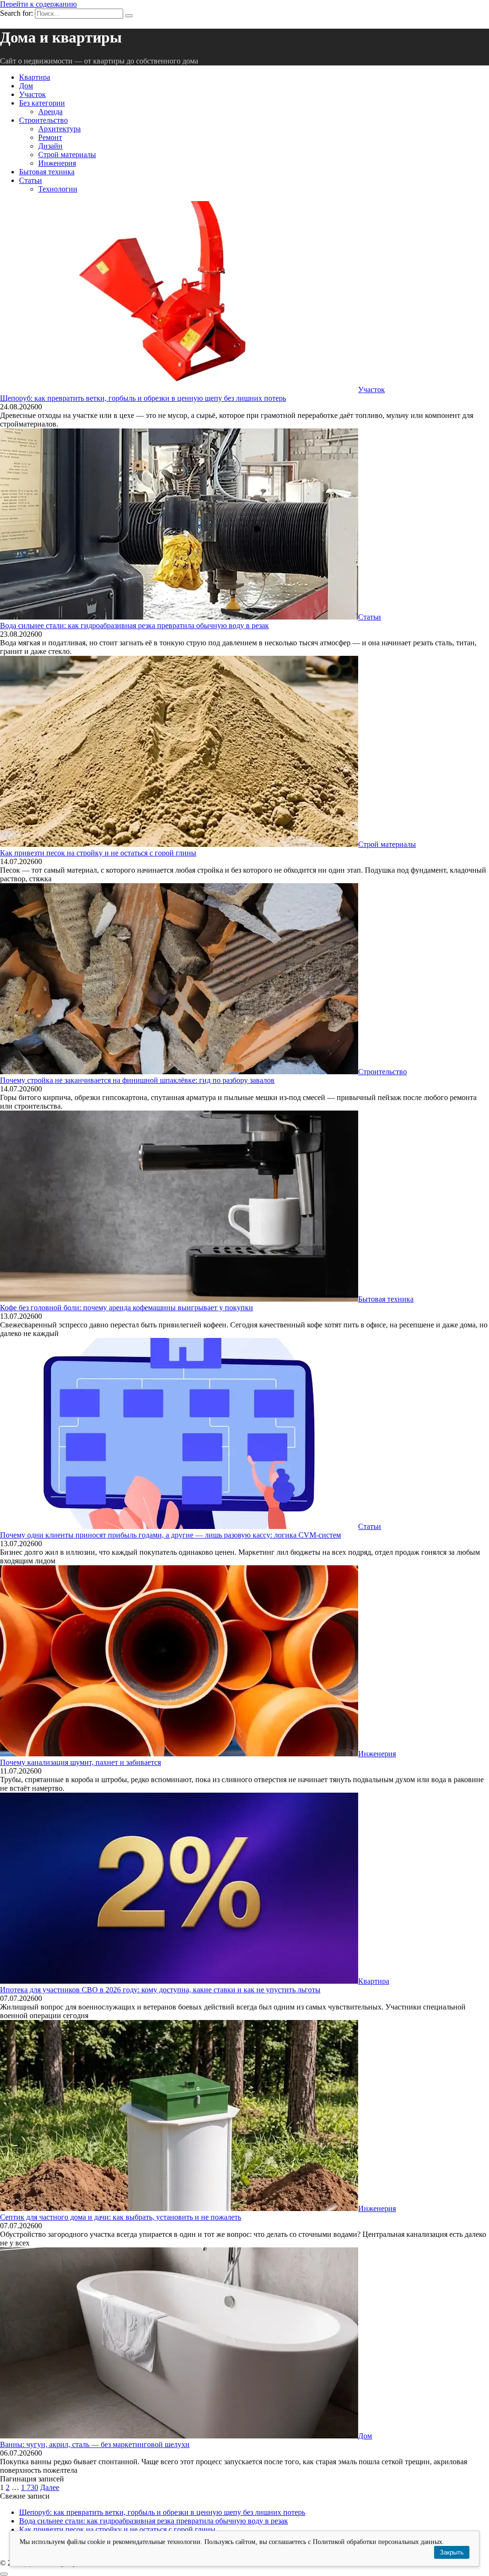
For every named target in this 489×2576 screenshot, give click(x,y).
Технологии (58, 189)
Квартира (35, 77)
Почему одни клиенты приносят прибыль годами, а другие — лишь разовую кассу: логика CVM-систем (170, 1535)
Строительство (43, 120)
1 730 (30, 2487)
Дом (26, 86)
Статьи (31, 180)
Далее (50, 2487)
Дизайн (50, 146)
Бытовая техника (47, 172)
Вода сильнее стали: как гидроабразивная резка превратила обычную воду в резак (134, 625)
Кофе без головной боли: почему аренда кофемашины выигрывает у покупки (127, 1308)
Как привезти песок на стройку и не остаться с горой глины (98, 853)
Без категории (42, 103)
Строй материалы (67, 155)
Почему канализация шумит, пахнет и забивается (80, 1762)
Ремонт (50, 137)
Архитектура (59, 129)
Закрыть (452, 2552)
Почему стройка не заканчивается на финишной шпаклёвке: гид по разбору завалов (137, 1080)
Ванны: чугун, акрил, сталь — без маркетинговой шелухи (95, 2444)
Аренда (50, 112)
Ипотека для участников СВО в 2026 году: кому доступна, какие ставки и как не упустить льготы (160, 1990)
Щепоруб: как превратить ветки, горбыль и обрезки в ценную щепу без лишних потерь (143, 398)
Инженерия (57, 163)
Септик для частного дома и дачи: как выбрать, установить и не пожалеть (121, 2217)
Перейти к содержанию (38, 4)
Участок (32, 94)
